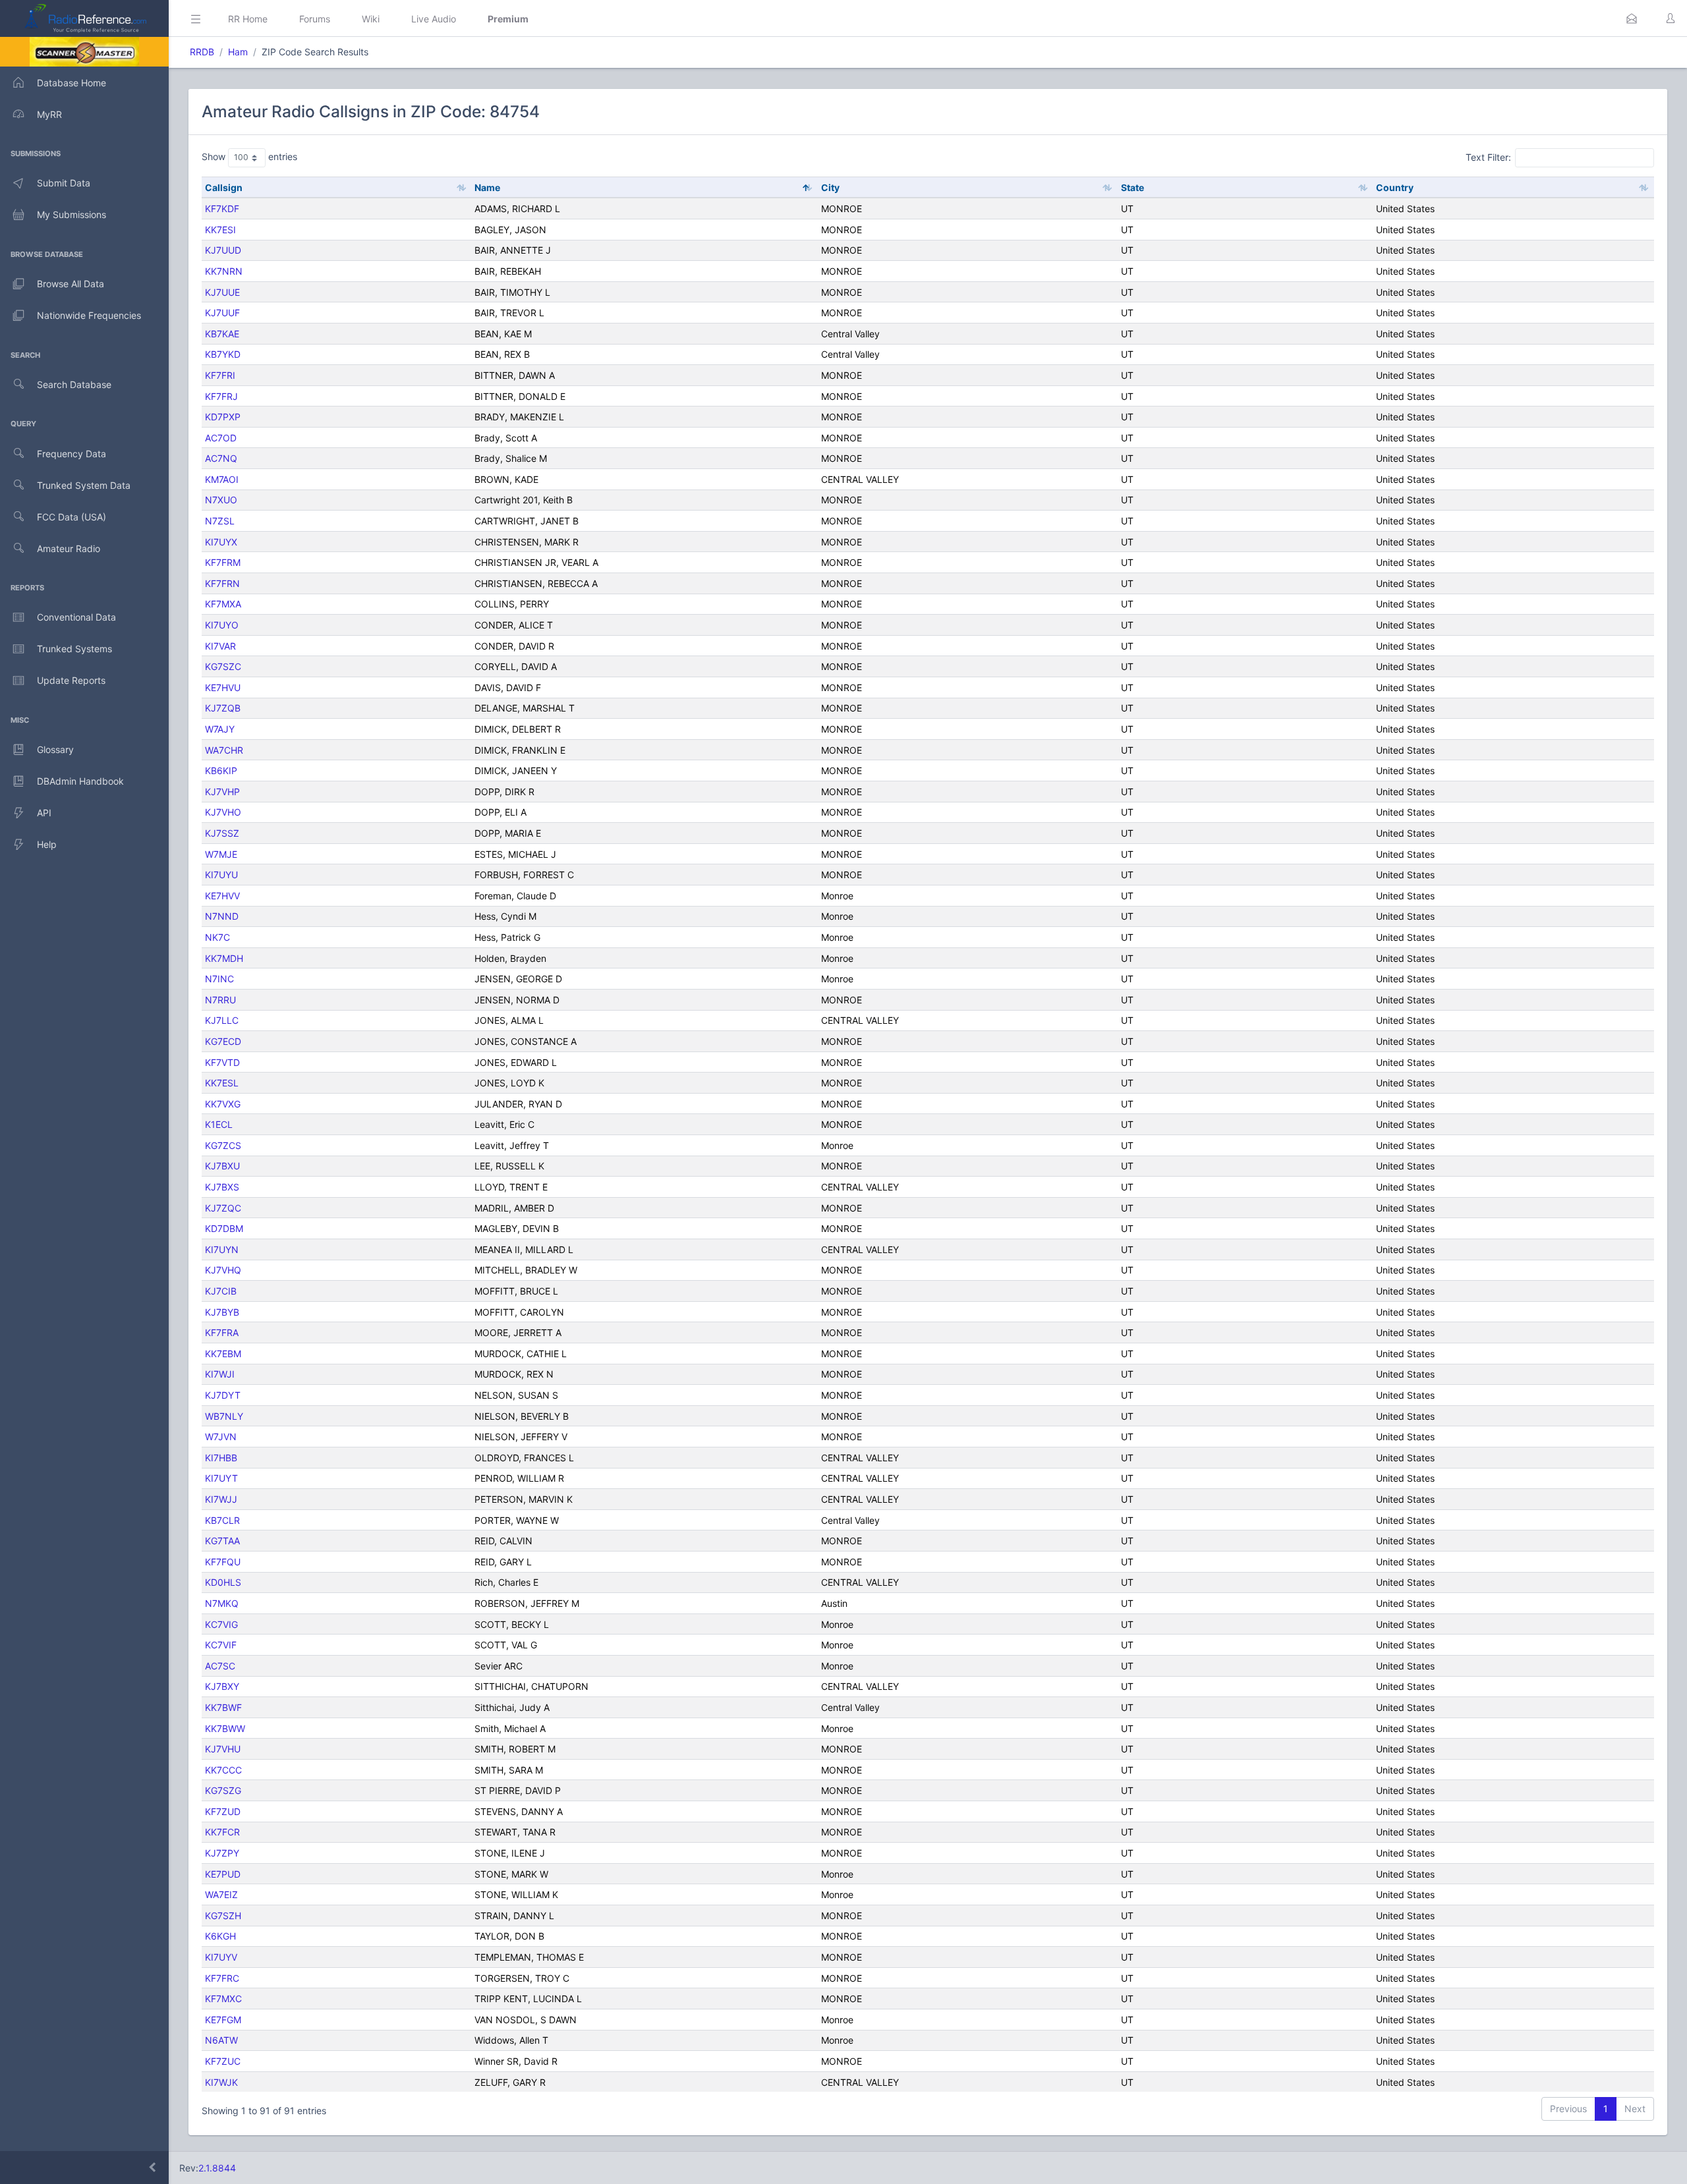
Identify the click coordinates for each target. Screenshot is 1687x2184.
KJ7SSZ (222, 833)
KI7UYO (222, 625)
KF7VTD (222, 1062)
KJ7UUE (222, 292)
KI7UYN (222, 1249)
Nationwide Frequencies (89, 315)
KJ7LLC (222, 1020)
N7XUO (221, 500)
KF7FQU (223, 1562)
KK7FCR (222, 1832)
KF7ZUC (223, 2061)
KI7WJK (221, 2082)
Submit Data (64, 183)
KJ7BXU (222, 1166)
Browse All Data (71, 284)
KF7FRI (220, 375)
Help (47, 844)
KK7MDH (224, 958)
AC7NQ (221, 458)
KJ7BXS (222, 1187)
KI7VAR (220, 646)
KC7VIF (221, 1645)
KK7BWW (225, 1728)
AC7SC (220, 1666)
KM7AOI (222, 479)
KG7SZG (223, 1790)
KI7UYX (221, 542)
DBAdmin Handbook (80, 781)
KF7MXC (223, 1999)
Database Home (71, 83)
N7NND (222, 916)
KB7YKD (223, 354)
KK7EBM (223, 1354)
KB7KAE (222, 334)
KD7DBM (224, 1228)
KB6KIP (221, 770)
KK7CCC (223, 1770)
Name (487, 187)
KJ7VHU (223, 1749)
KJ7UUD (223, 250)
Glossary (55, 749)
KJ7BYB (222, 1312)
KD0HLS (223, 1582)
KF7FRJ (221, 396)
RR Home (248, 19)
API (44, 813)
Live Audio (434, 19)
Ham (238, 52)
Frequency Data (71, 454)
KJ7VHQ (223, 1270)
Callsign (224, 187)
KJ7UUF (222, 313)
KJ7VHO (223, 812)
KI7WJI (220, 1374)
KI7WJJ (221, 1499)
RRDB (202, 52)
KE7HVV (222, 896)
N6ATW (221, 2040)
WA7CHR (224, 750)
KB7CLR (222, 1520)
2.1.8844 (217, 2168)
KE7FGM (223, 2020)
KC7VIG (221, 1624)
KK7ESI (220, 230)
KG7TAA (222, 1541)
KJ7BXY (222, 1686)
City (830, 187)
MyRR (49, 114)
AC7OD (221, 438)
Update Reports (71, 680)
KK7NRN (224, 271)
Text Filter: (1488, 157)
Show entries (249, 156)
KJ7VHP (222, 792)
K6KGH (220, 1936)
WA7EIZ (221, 1894)
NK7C (217, 937)
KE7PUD (223, 1874)
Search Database (74, 384)
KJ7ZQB (223, 708)
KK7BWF (223, 1707)
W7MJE (221, 854)
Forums (315, 19)
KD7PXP (223, 417)
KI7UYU (221, 875)
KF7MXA (223, 604)
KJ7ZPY (222, 1853)
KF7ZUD (223, 1811)
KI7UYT (221, 1478)
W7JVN (221, 1437)
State (1132, 187)
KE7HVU (223, 687)
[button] (1632, 18)
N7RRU (220, 1000)
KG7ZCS (223, 1145)
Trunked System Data (84, 485)
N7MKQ (222, 1603)
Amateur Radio (69, 548)
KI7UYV (221, 1957)
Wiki (371, 19)
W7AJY (220, 729)
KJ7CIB (221, 1291)
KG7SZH (223, 1916)
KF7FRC (222, 1978)
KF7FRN (222, 583)
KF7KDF (222, 209)
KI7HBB (221, 1458)
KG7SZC (223, 666)
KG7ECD (223, 1041)
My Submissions (71, 214)
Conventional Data (76, 617)
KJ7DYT (223, 1395)
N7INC (219, 979)
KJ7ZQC (223, 1208)
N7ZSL (220, 521)
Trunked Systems (74, 649)
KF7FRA (222, 1332)
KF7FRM (223, 562)
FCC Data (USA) (71, 517)
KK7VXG (223, 1104)
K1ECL (219, 1124)
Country (1395, 187)
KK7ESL (222, 1083)
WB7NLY (224, 1416)
